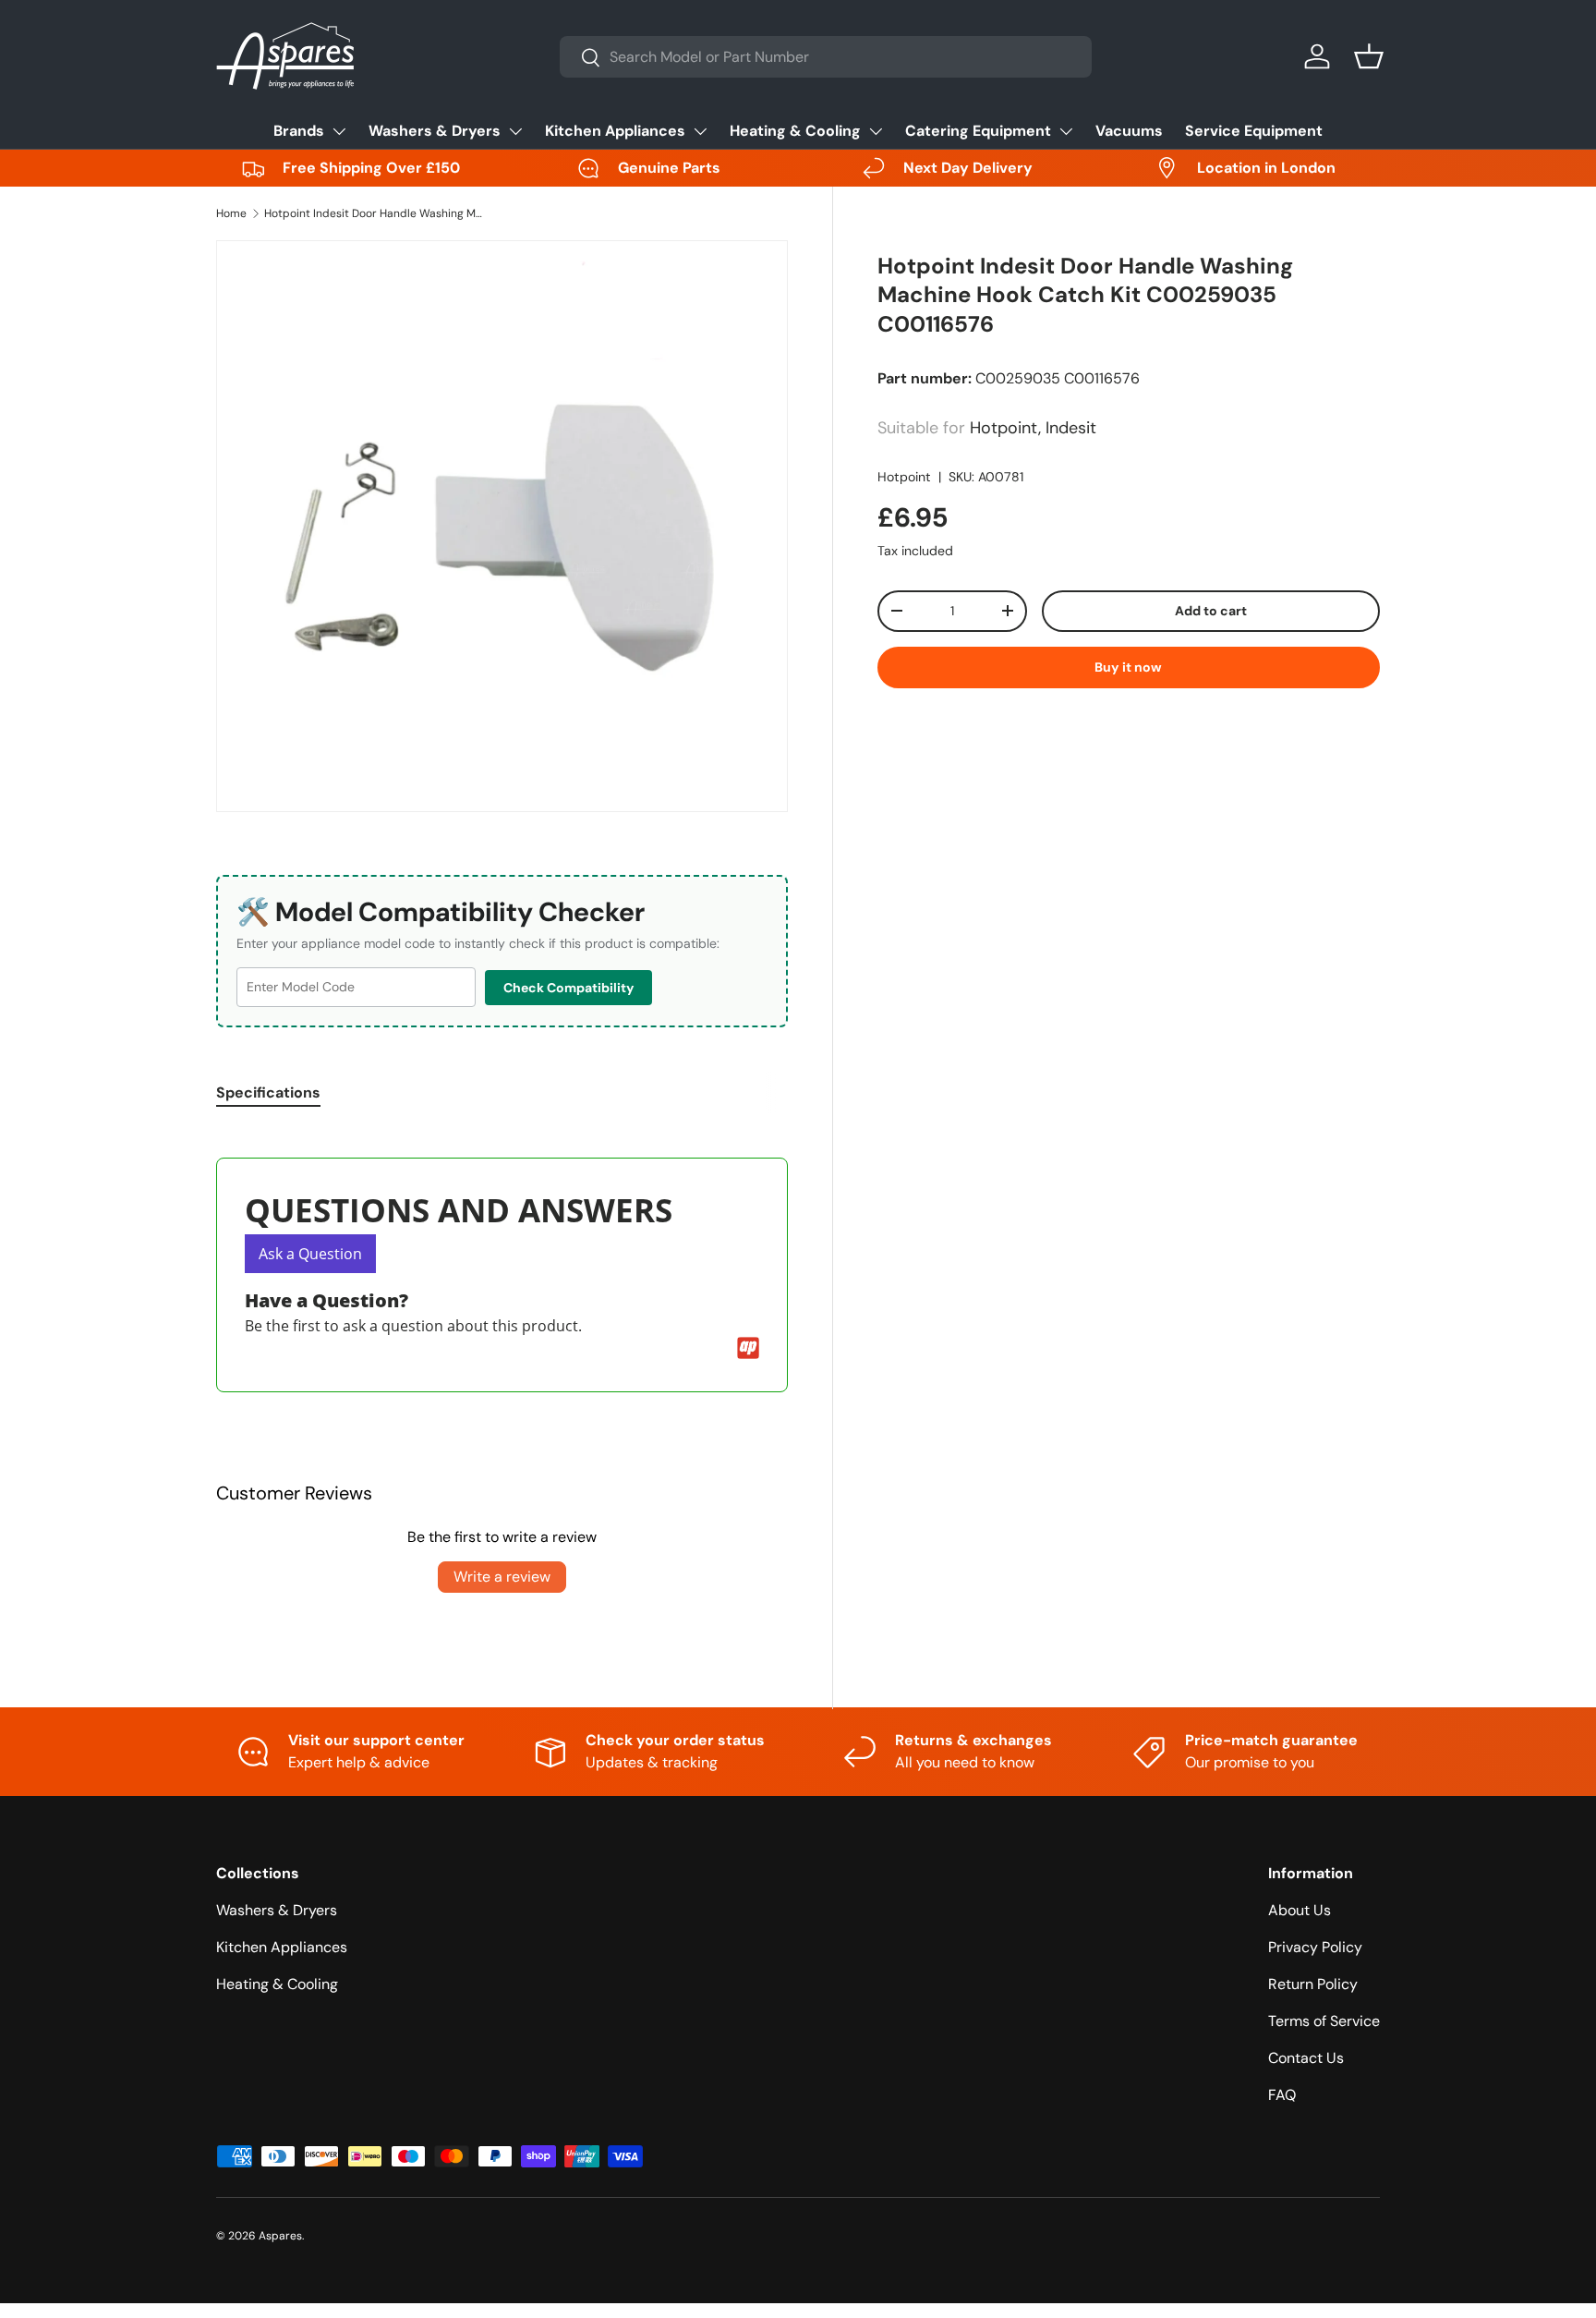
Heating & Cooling (795, 131)
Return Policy (1313, 1984)
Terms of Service (1324, 2021)
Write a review (502, 1577)
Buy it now (1128, 667)
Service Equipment (1254, 131)
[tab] (268, 1092)
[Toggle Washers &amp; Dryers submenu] (515, 131)
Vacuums (1129, 131)
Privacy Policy (1315, 1947)
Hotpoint (904, 477)
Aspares (280, 2236)
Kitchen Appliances (615, 131)
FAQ (1282, 2095)
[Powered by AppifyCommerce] (748, 1348)
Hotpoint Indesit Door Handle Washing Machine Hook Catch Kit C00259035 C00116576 (375, 213)
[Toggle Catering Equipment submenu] (1066, 131)
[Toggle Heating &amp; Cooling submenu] (876, 131)
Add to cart (1211, 611)
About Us (1300, 1910)
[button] (1369, 56)
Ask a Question (310, 1254)
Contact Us (1306, 2058)
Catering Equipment (978, 131)
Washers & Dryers (435, 131)
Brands (299, 131)
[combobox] (826, 57)
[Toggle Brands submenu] (339, 131)
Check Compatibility (568, 988)
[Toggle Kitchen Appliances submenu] (700, 131)
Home (231, 213)
